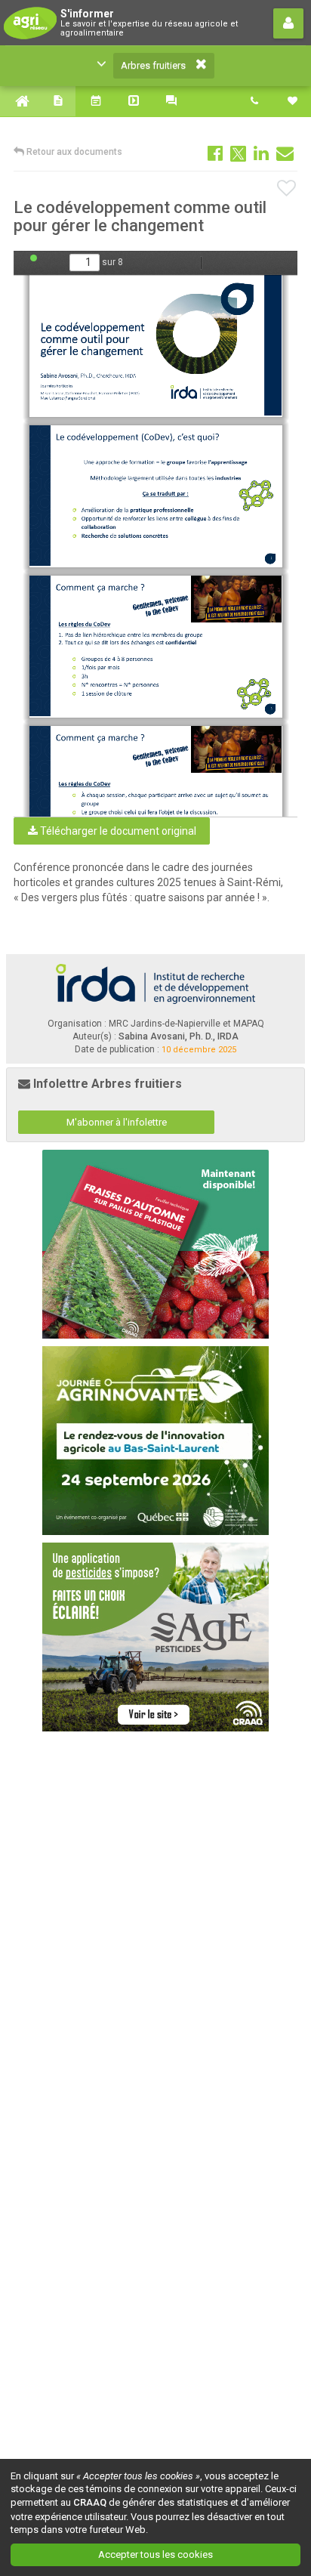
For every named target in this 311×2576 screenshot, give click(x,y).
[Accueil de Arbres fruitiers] (19, 101)
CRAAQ (90, 2502)
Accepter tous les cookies (155, 2554)
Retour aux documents (73, 152)
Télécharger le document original (117, 831)
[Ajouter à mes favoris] (287, 189)
